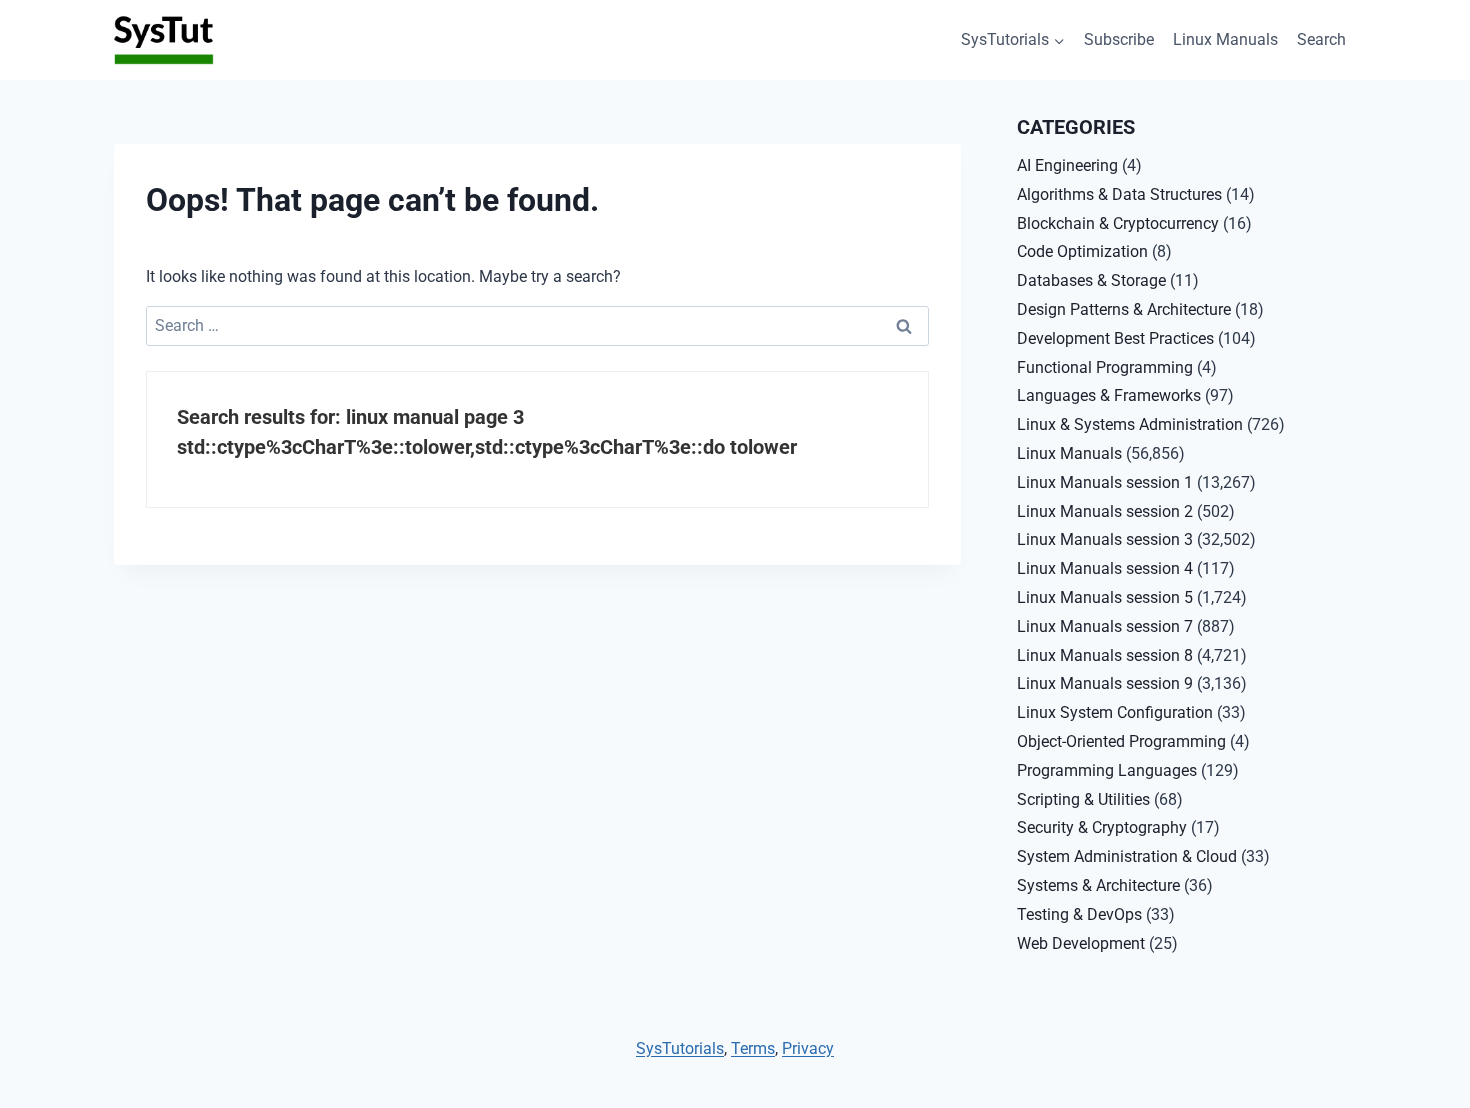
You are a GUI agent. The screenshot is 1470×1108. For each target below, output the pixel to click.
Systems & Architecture (1098, 885)
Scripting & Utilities (1083, 799)
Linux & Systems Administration (1130, 424)
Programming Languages (1107, 770)
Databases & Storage (1091, 280)
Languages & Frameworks (1109, 395)
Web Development (1081, 943)
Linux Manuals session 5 (1105, 597)
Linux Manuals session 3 (1105, 539)
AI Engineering (1067, 165)
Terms (753, 1048)
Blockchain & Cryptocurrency (1118, 223)
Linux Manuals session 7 (1105, 626)
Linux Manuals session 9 (1105, 683)
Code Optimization (1082, 251)
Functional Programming (1105, 367)
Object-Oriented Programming (1121, 741)
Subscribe (1119, 39)
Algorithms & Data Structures (1119, 194)
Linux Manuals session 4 (1105, 568)
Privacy (808, 1048)
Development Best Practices (1115, 338)
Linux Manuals (1225, 39)
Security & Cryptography (1102, 827)
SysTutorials (680, 1048)
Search (1321, 39)
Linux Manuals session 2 (1105, 511)
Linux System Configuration (1115, 712)
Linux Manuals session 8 (1105, 655)
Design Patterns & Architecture (1124, 309)
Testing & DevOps (1079, 914)
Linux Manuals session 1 (1105, 482)
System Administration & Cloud (1127, 856)
